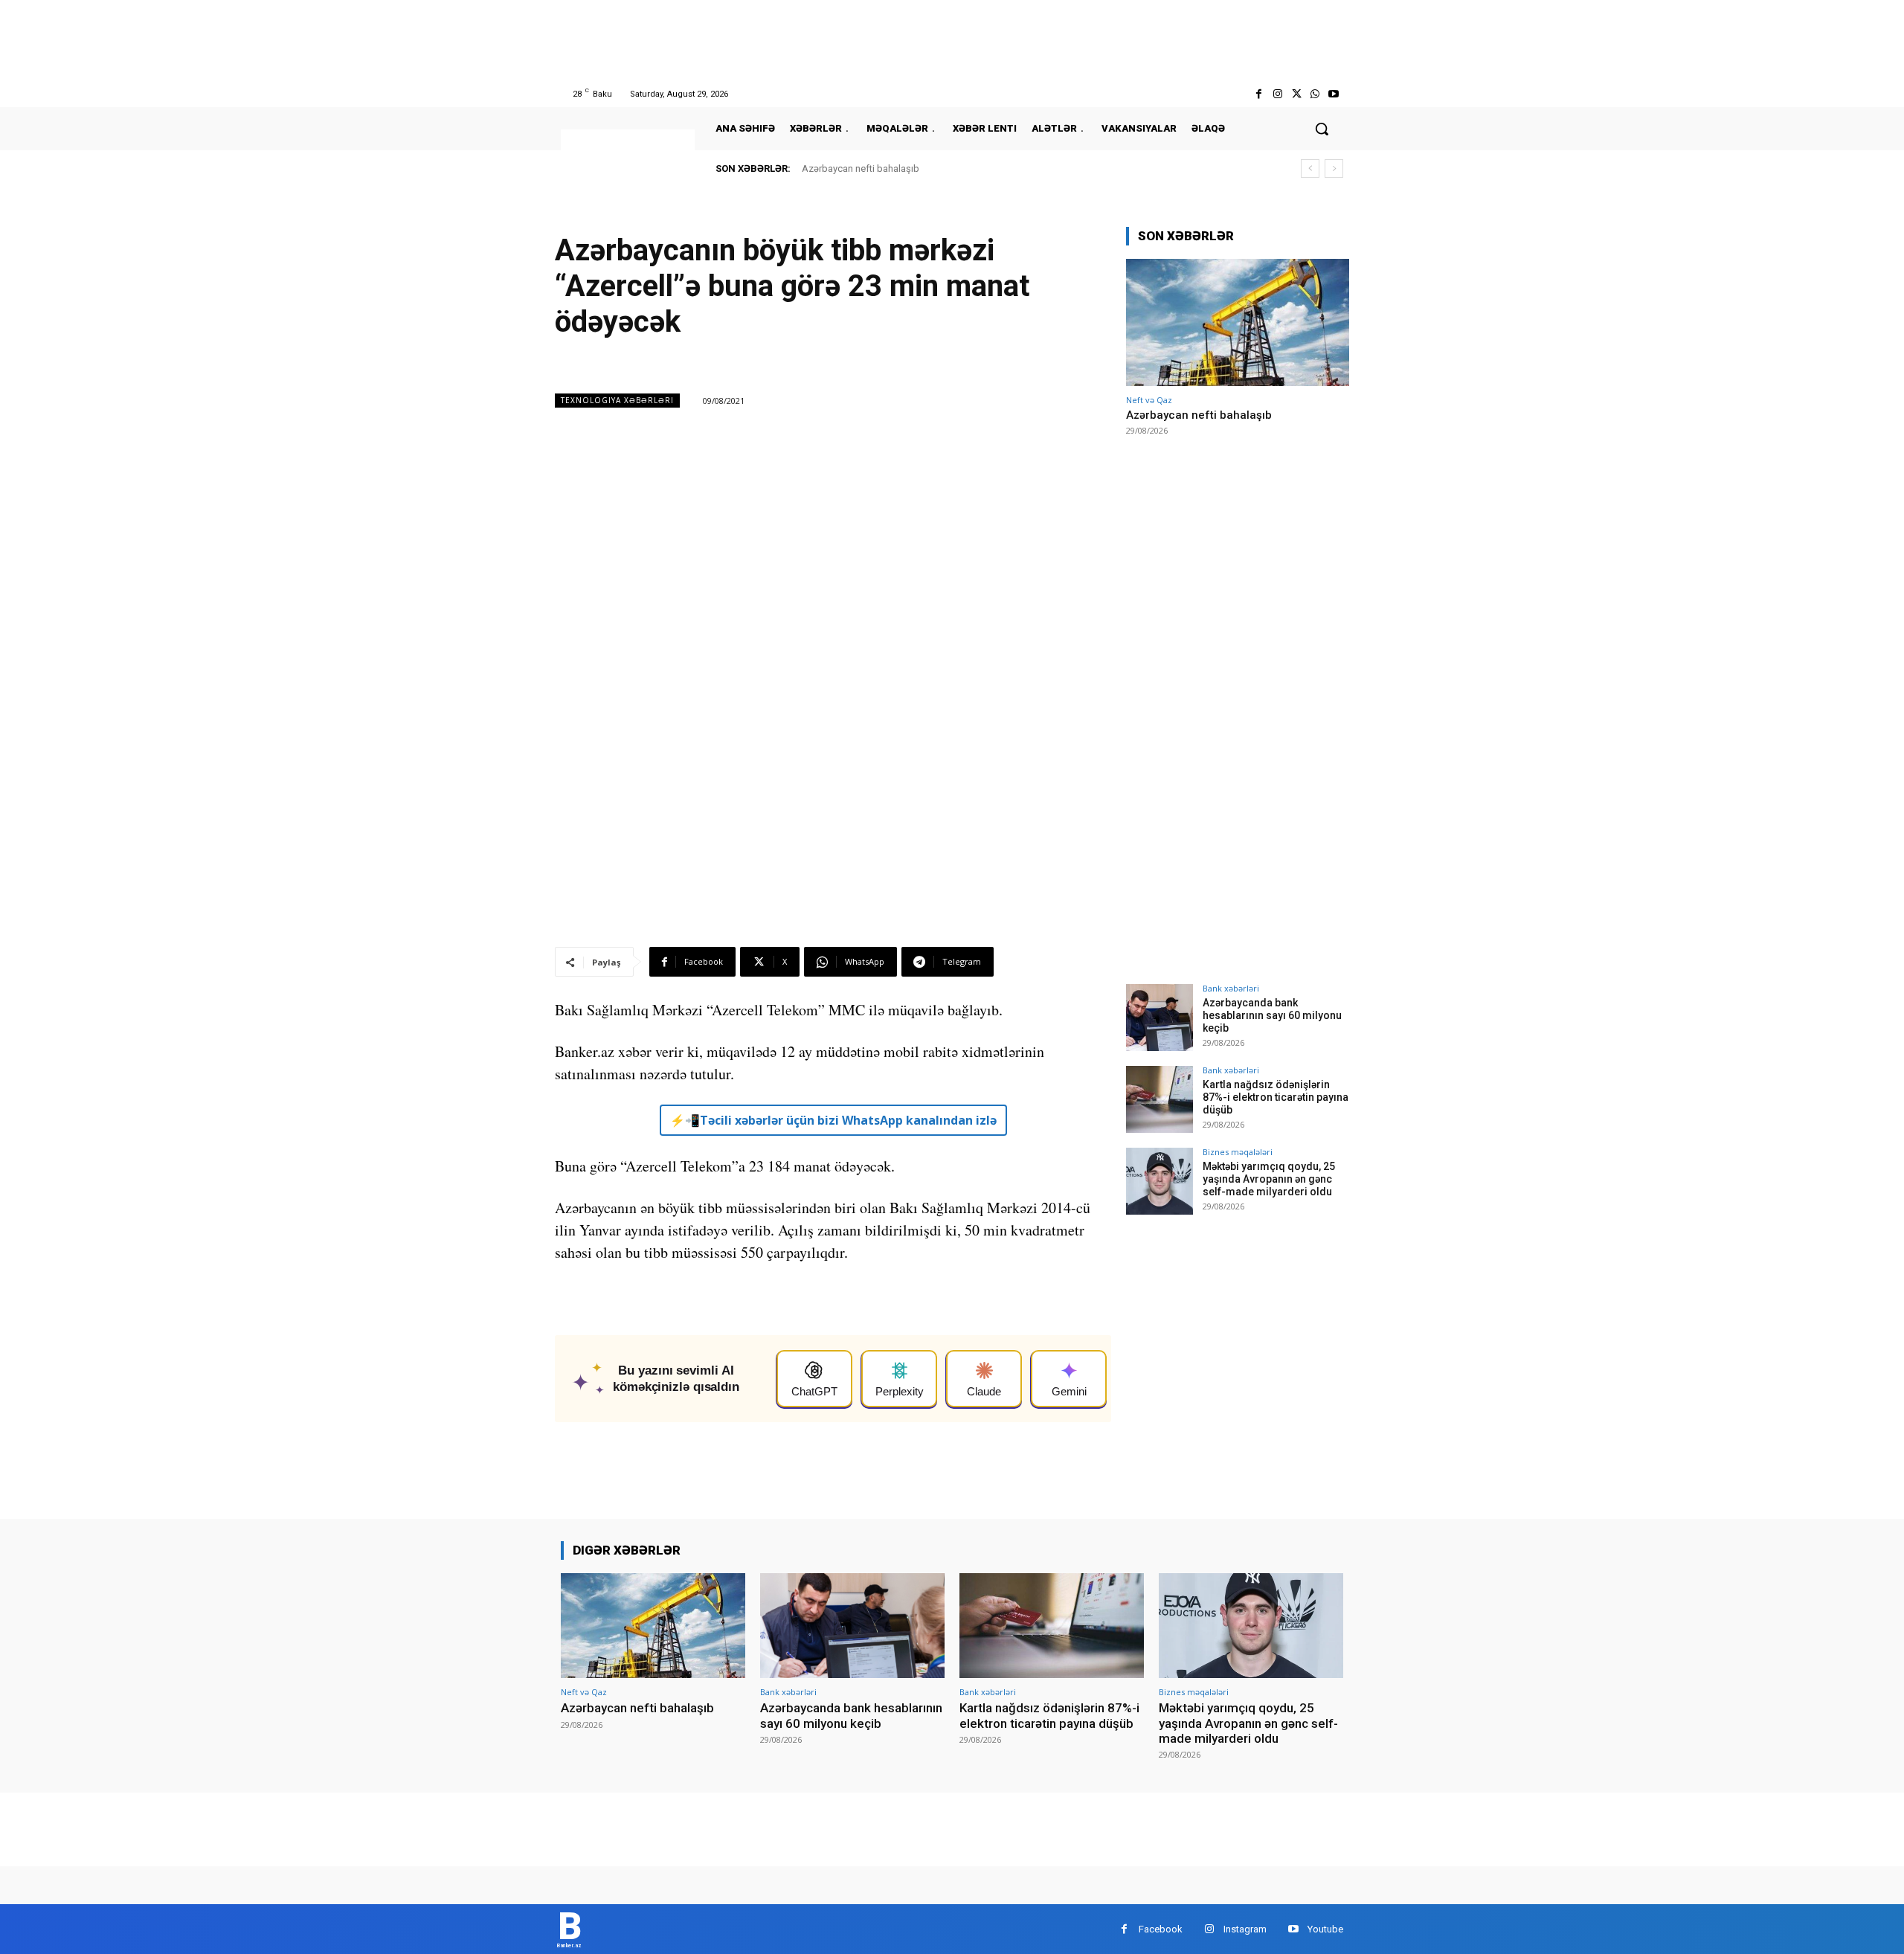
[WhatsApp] (1315, 94)
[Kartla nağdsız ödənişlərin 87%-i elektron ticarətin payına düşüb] (1160, 1099)
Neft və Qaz (1149, 400)
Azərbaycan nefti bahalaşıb (861, 168)
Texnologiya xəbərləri (617, 400)
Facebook (1161, 1929)
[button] (1322, 129)
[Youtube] (1334, 94)
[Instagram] (1277, 94)
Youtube (1325, 1929)
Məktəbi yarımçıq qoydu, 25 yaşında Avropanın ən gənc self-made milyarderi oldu (1269, 1179)
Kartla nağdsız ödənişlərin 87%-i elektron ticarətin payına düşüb (1276, 1097)
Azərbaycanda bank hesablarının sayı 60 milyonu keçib (1272, 1015)
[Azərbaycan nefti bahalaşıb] (1238, 322)
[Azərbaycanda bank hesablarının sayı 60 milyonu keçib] (1160, 1018)
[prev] (1310, 168)
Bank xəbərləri (1231, 988)
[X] (1296, 94)
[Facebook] (1259, 94)
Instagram (1245, 1929)
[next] (1334, 168)
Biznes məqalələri (1238, 1152)
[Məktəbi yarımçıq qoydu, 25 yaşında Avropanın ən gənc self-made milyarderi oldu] (1160, 1181)
